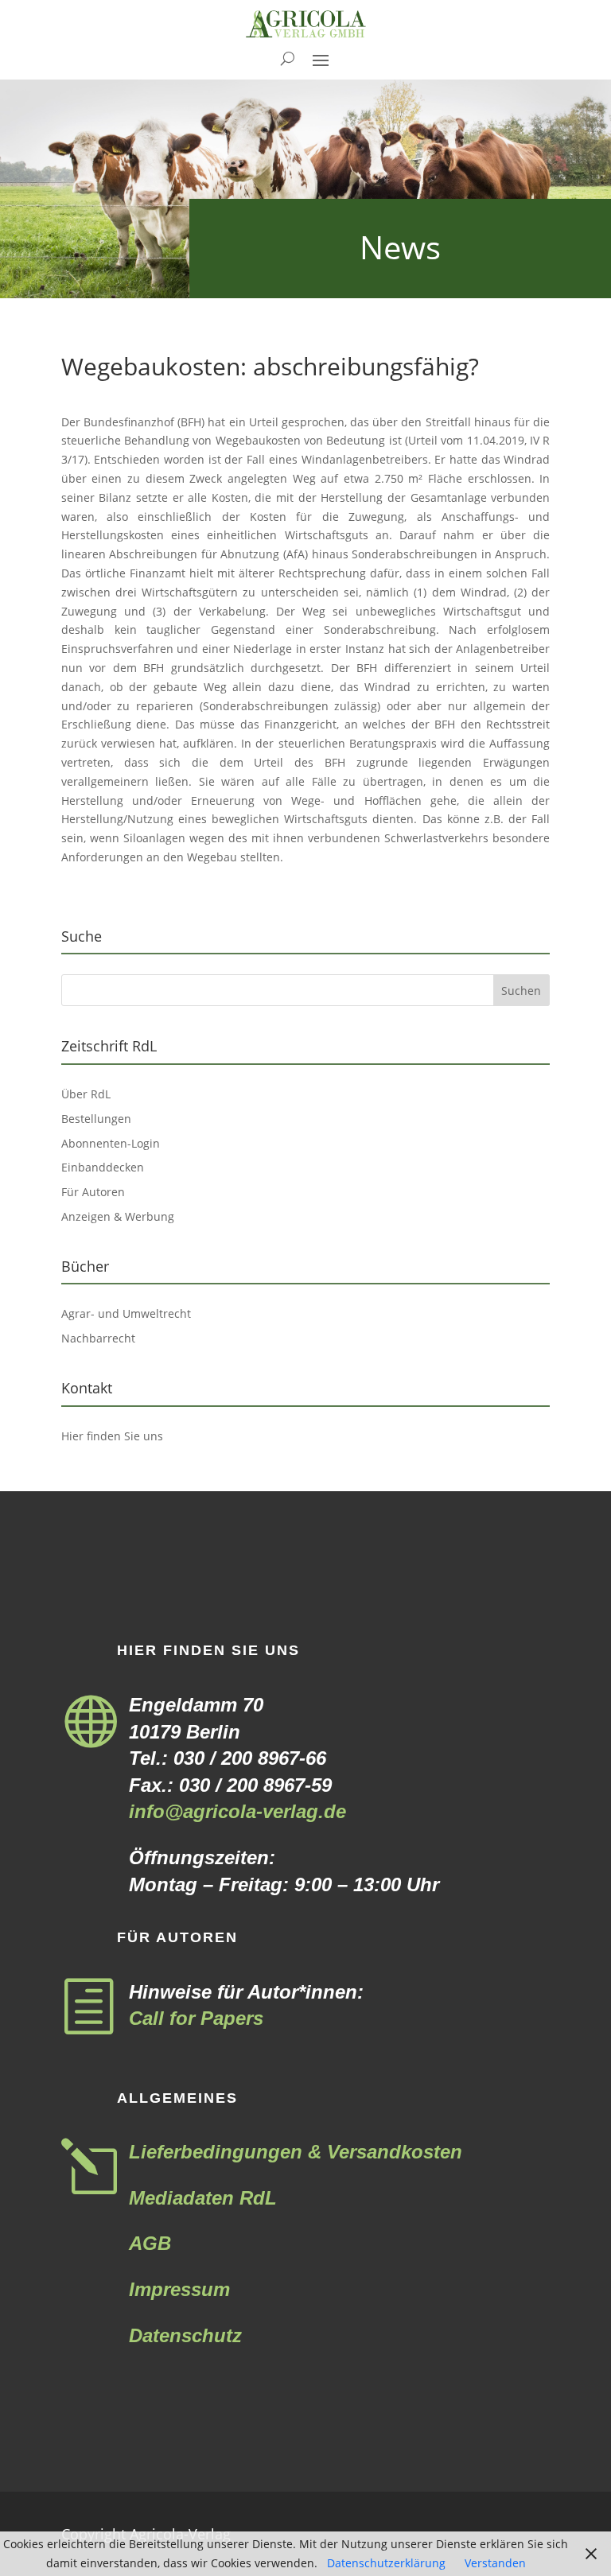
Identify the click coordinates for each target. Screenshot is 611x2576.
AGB (150, 2243)
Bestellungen (96, 1119)
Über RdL (86, 1094)
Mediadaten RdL (203, 2198)
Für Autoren (93, 1192)
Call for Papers (196, 2018)
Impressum (179, 2289)
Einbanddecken (103, 1167)
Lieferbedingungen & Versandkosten (296, 2152)
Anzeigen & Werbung (118, 1216)
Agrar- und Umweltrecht (126, 1313)
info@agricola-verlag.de (237, 1811)
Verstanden (495, 2563)
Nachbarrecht (98, 1338)
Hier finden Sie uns (112, 1436)
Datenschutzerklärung (386, 2563)
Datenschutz (185, 2335)
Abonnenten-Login (111, 1143)
